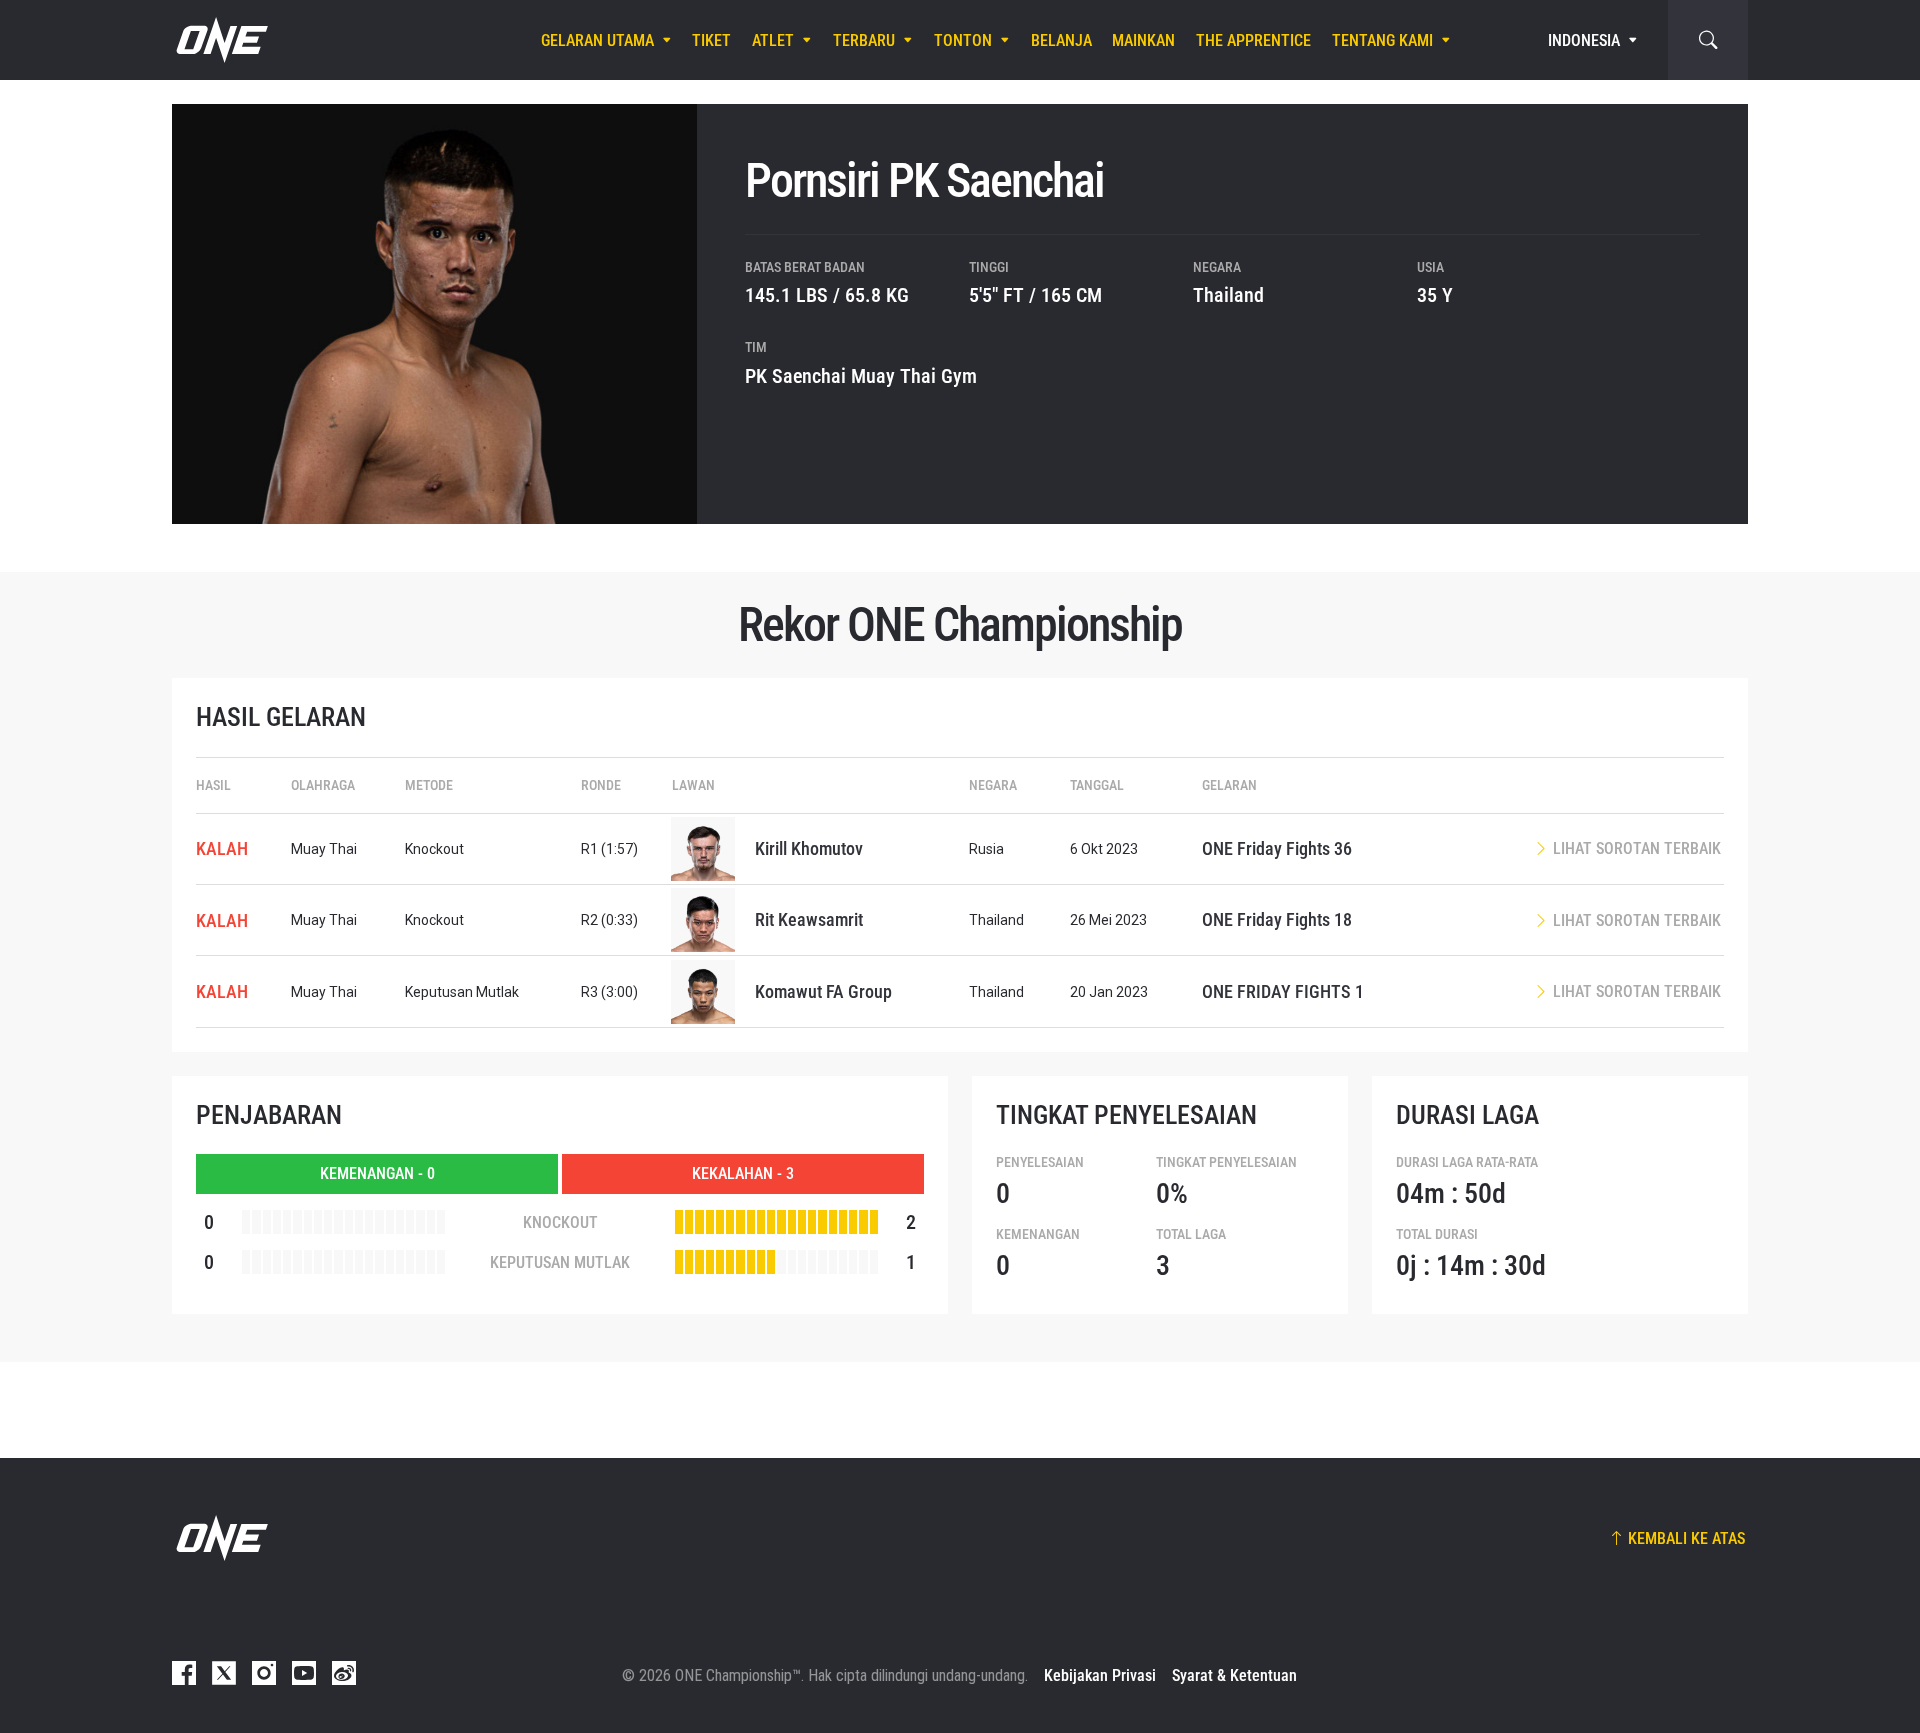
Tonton (963, 40)
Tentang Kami (1382, 40)
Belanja (1061, 40)
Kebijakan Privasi (1100, 1675)
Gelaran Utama (597, 40)
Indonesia (1584, 40)
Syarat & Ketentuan (1234, 1675)
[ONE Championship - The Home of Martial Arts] (220, 40)
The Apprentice (1253, 40)
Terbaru (864, 40)
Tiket (711, 40)
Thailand (1228, 295)
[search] (1708, 40)
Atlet (773, 40)
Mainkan (1143, 40)
